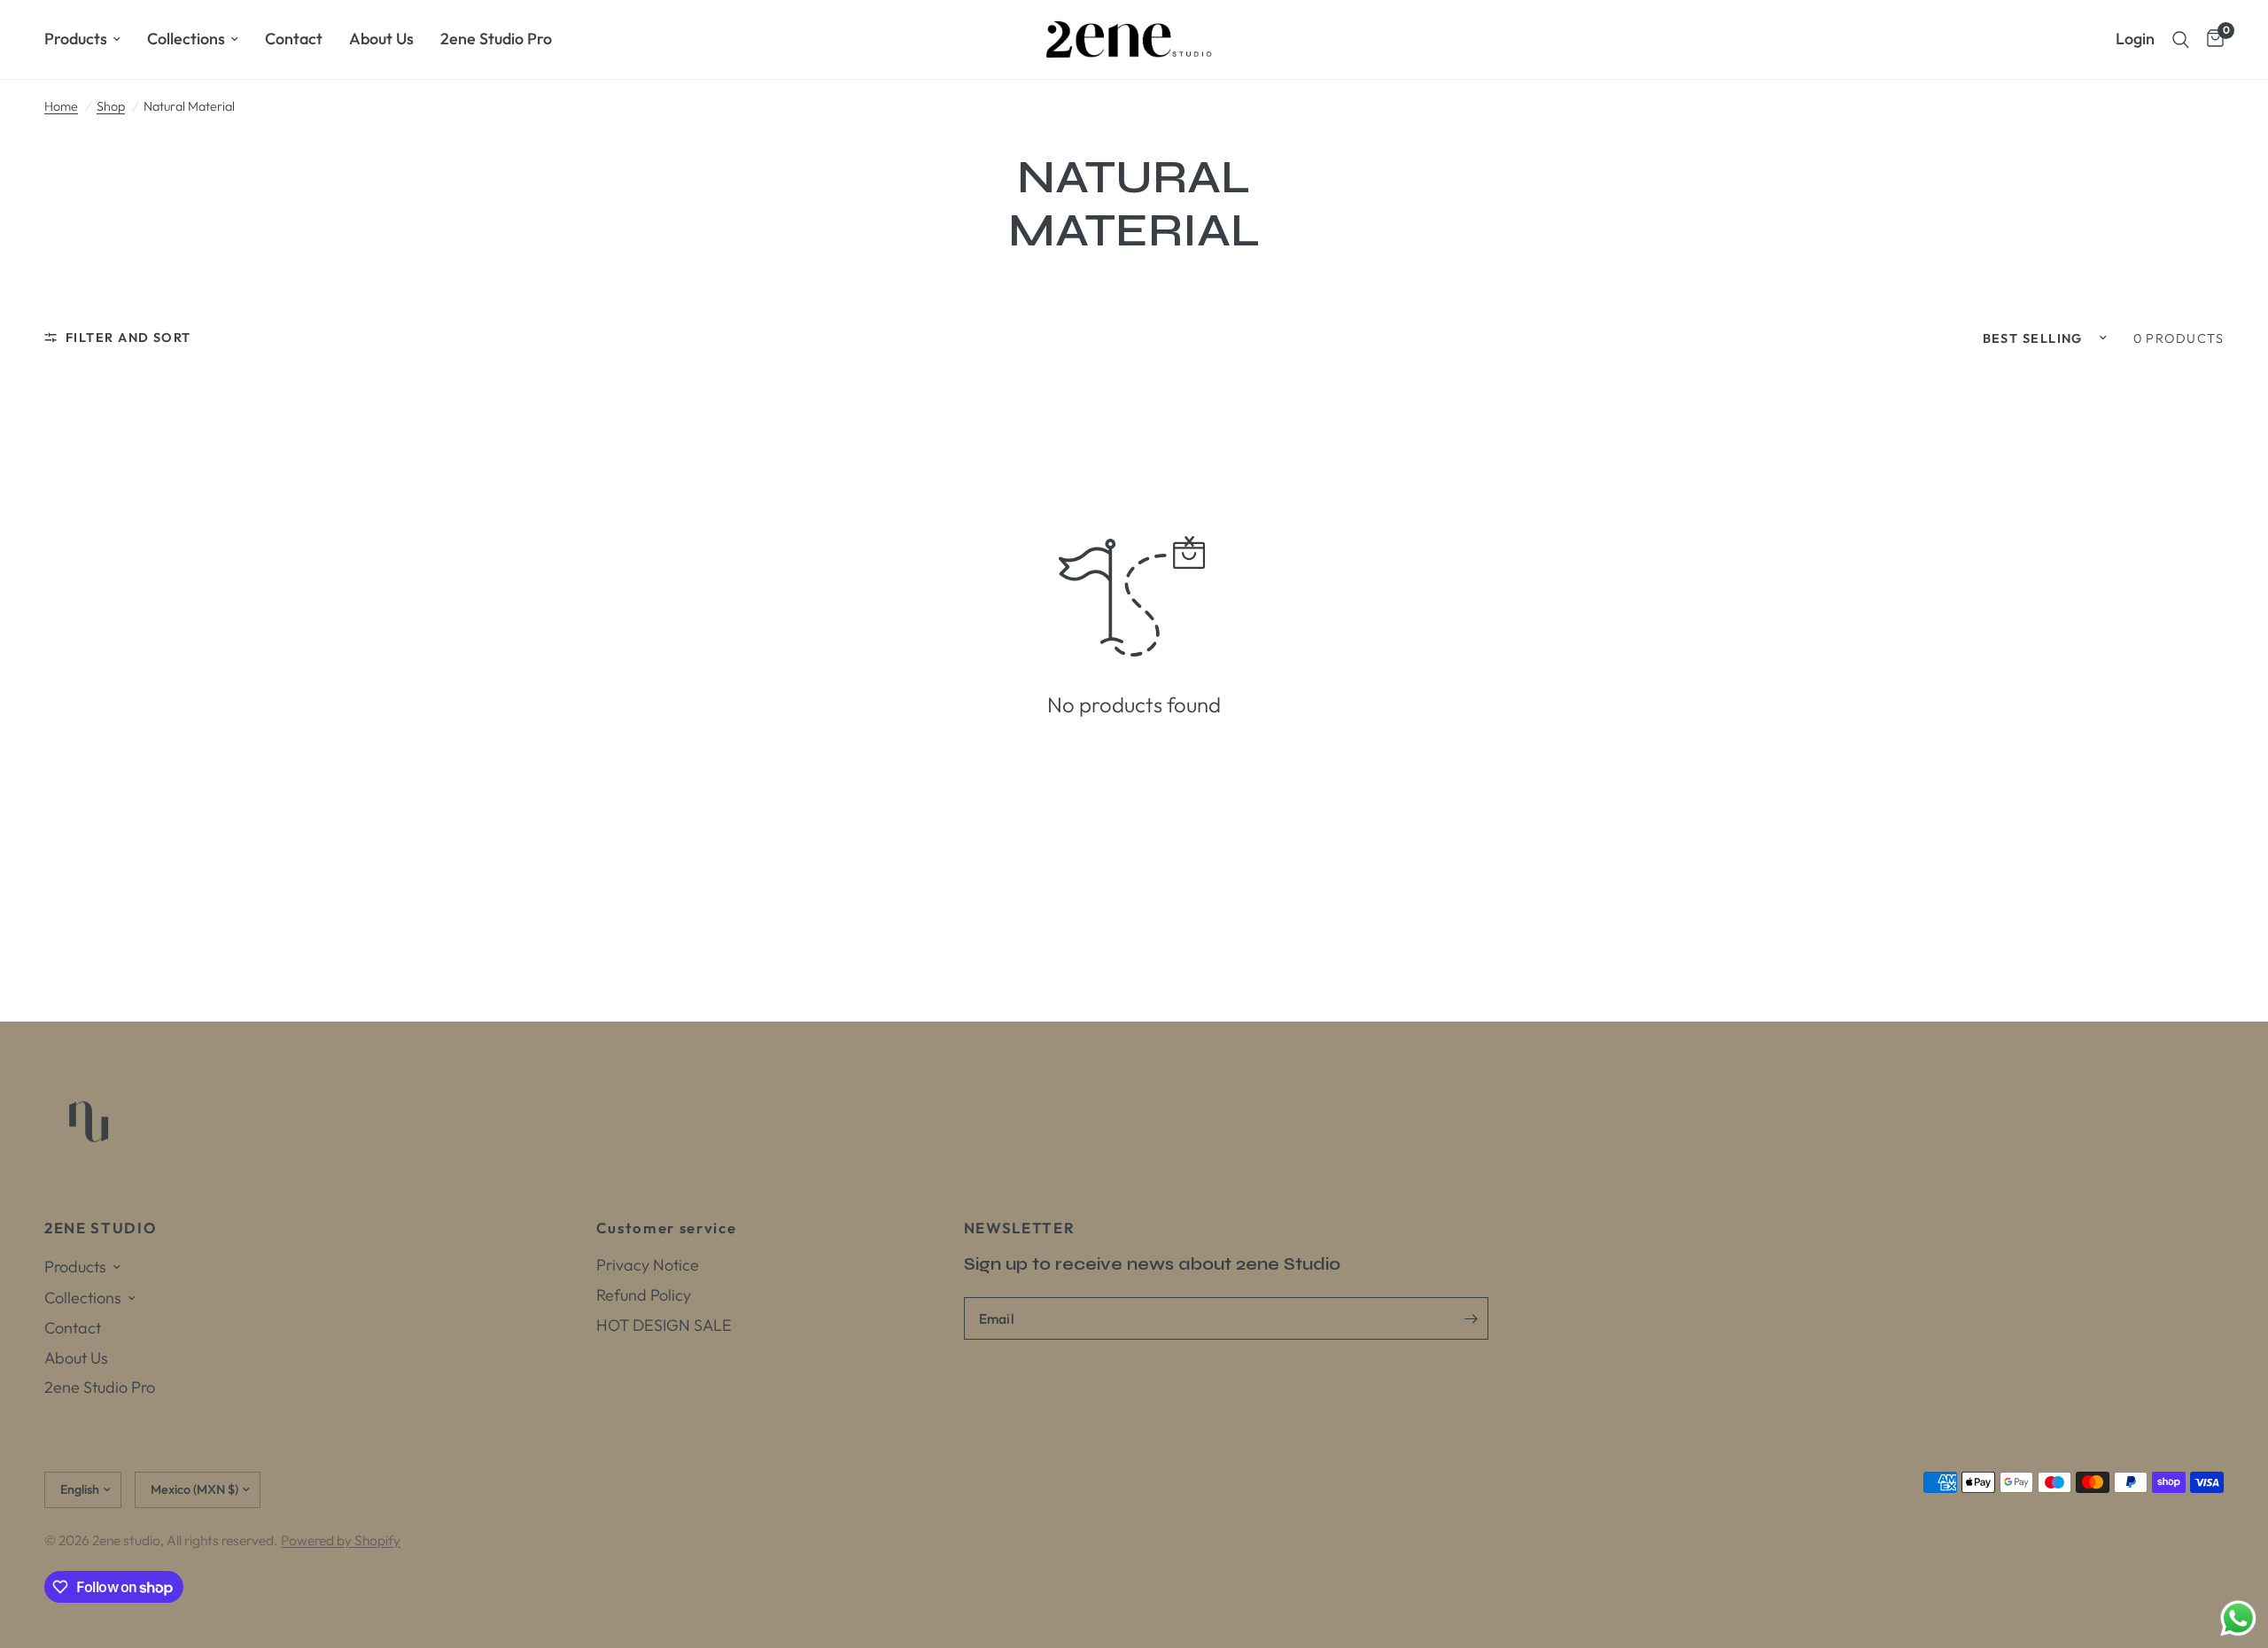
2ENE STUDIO (100, 1228)
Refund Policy (644, 1295)
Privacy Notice (648, 1265)
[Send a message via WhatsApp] (2238, 1618)
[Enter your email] (1471, 1318)
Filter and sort (128, 338)
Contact (294, 39)
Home (61, 106)
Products (76, 39)
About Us (381, 39)
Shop (111, 106)
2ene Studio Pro (496, 39)
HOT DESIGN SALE (664, 1325)
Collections (186, 39)
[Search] (2181, 39)
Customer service (667, 1228)
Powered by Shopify (341, 1540)
